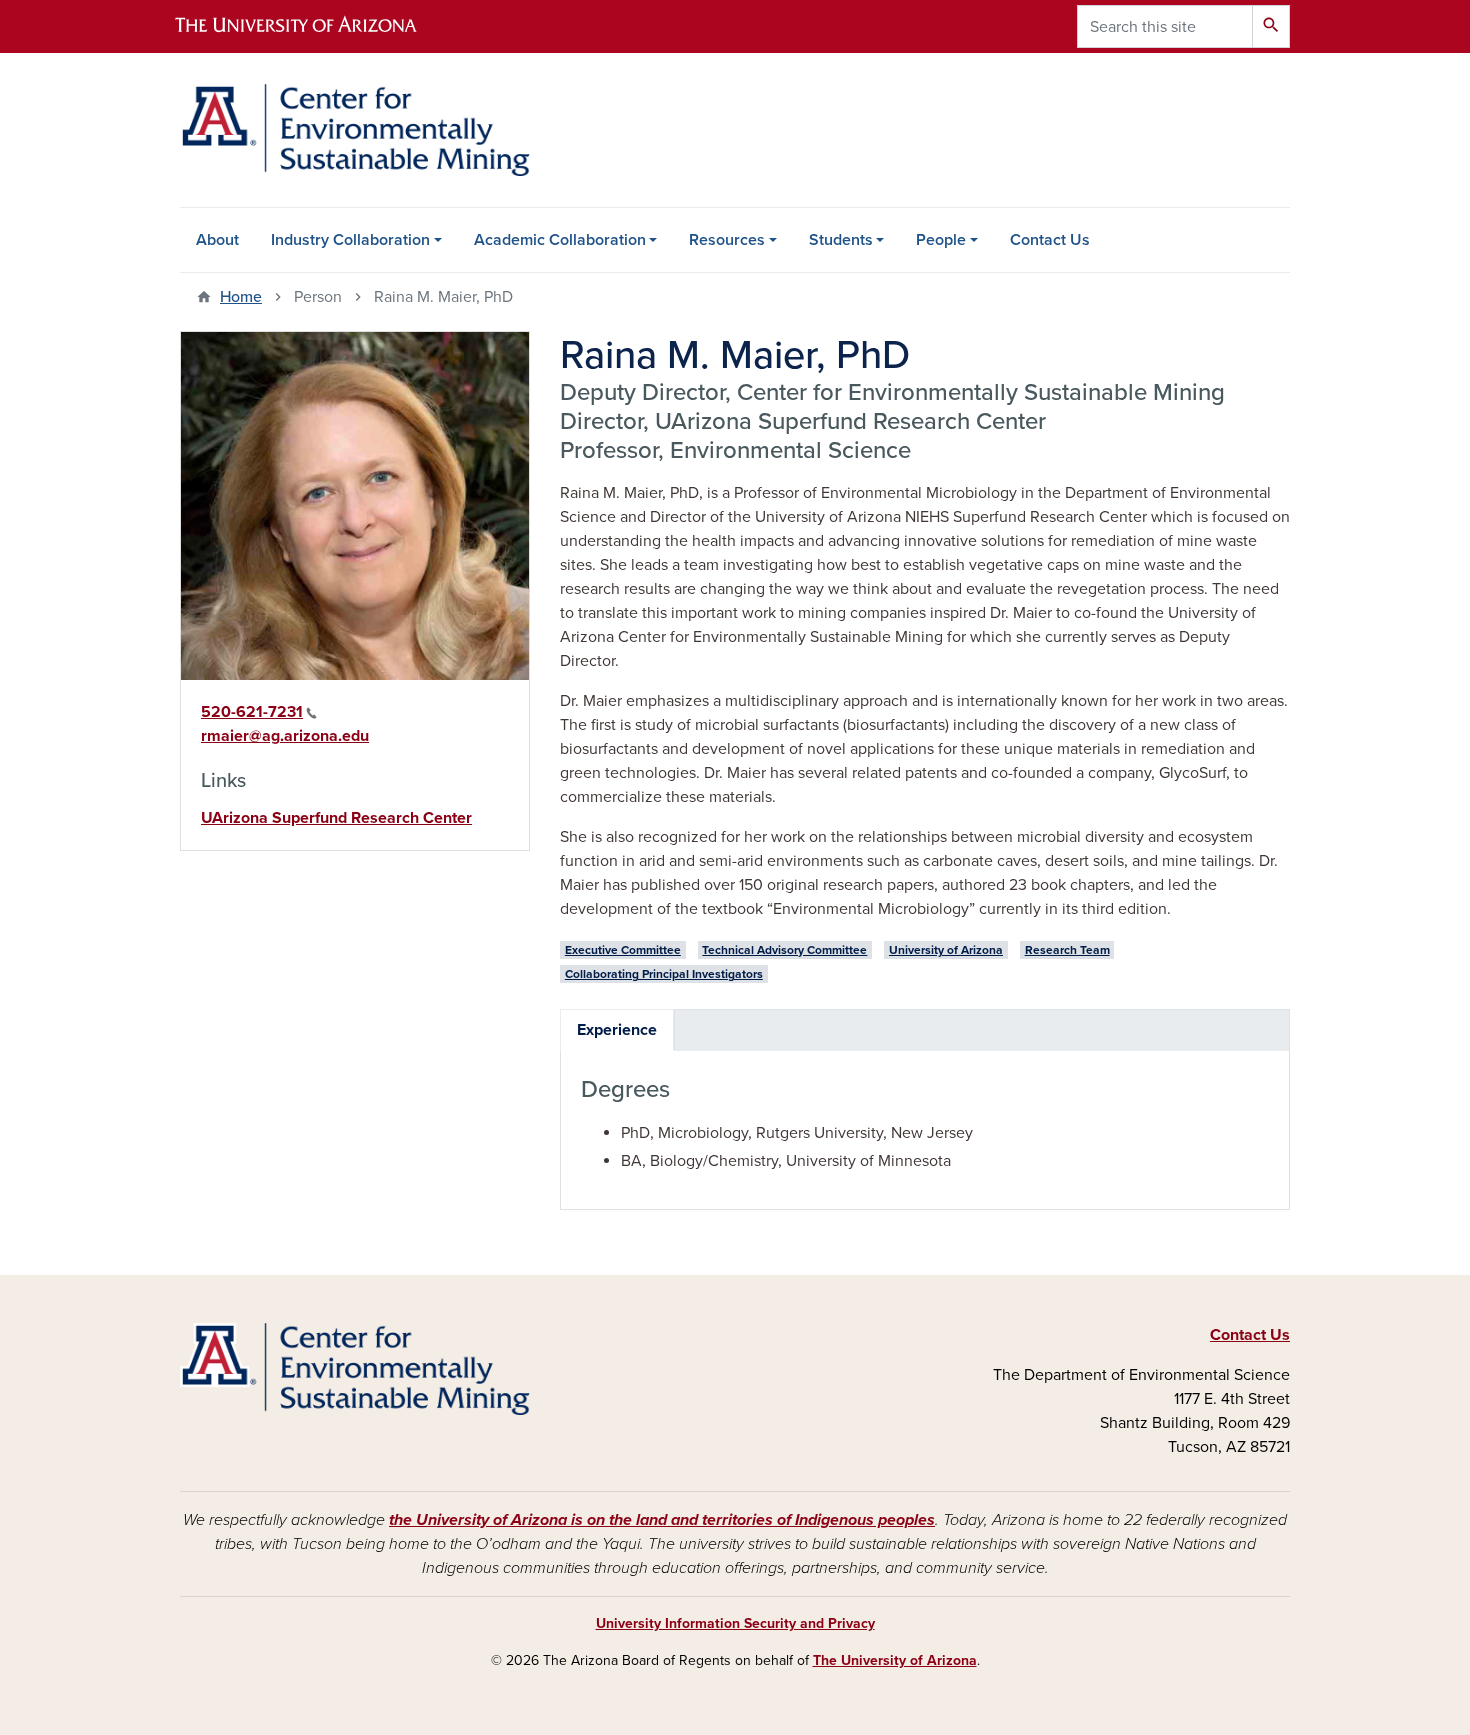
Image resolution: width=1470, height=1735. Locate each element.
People (941, 240)
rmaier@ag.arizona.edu (285, 736)
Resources (727, 240)
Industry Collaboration (350, 240)
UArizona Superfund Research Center (336, 818)
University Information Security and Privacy (735, 1623)
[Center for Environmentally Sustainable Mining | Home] (355, 130)
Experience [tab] (617, 1030)
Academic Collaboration (560, 240)
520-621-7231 (252, 712)
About (217, 240)
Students (841, 240)
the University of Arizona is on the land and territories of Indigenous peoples (662, 1520)
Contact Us (1050, 240)
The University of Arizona (895, 1660)
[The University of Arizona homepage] (313, 26)
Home (241, 297)
